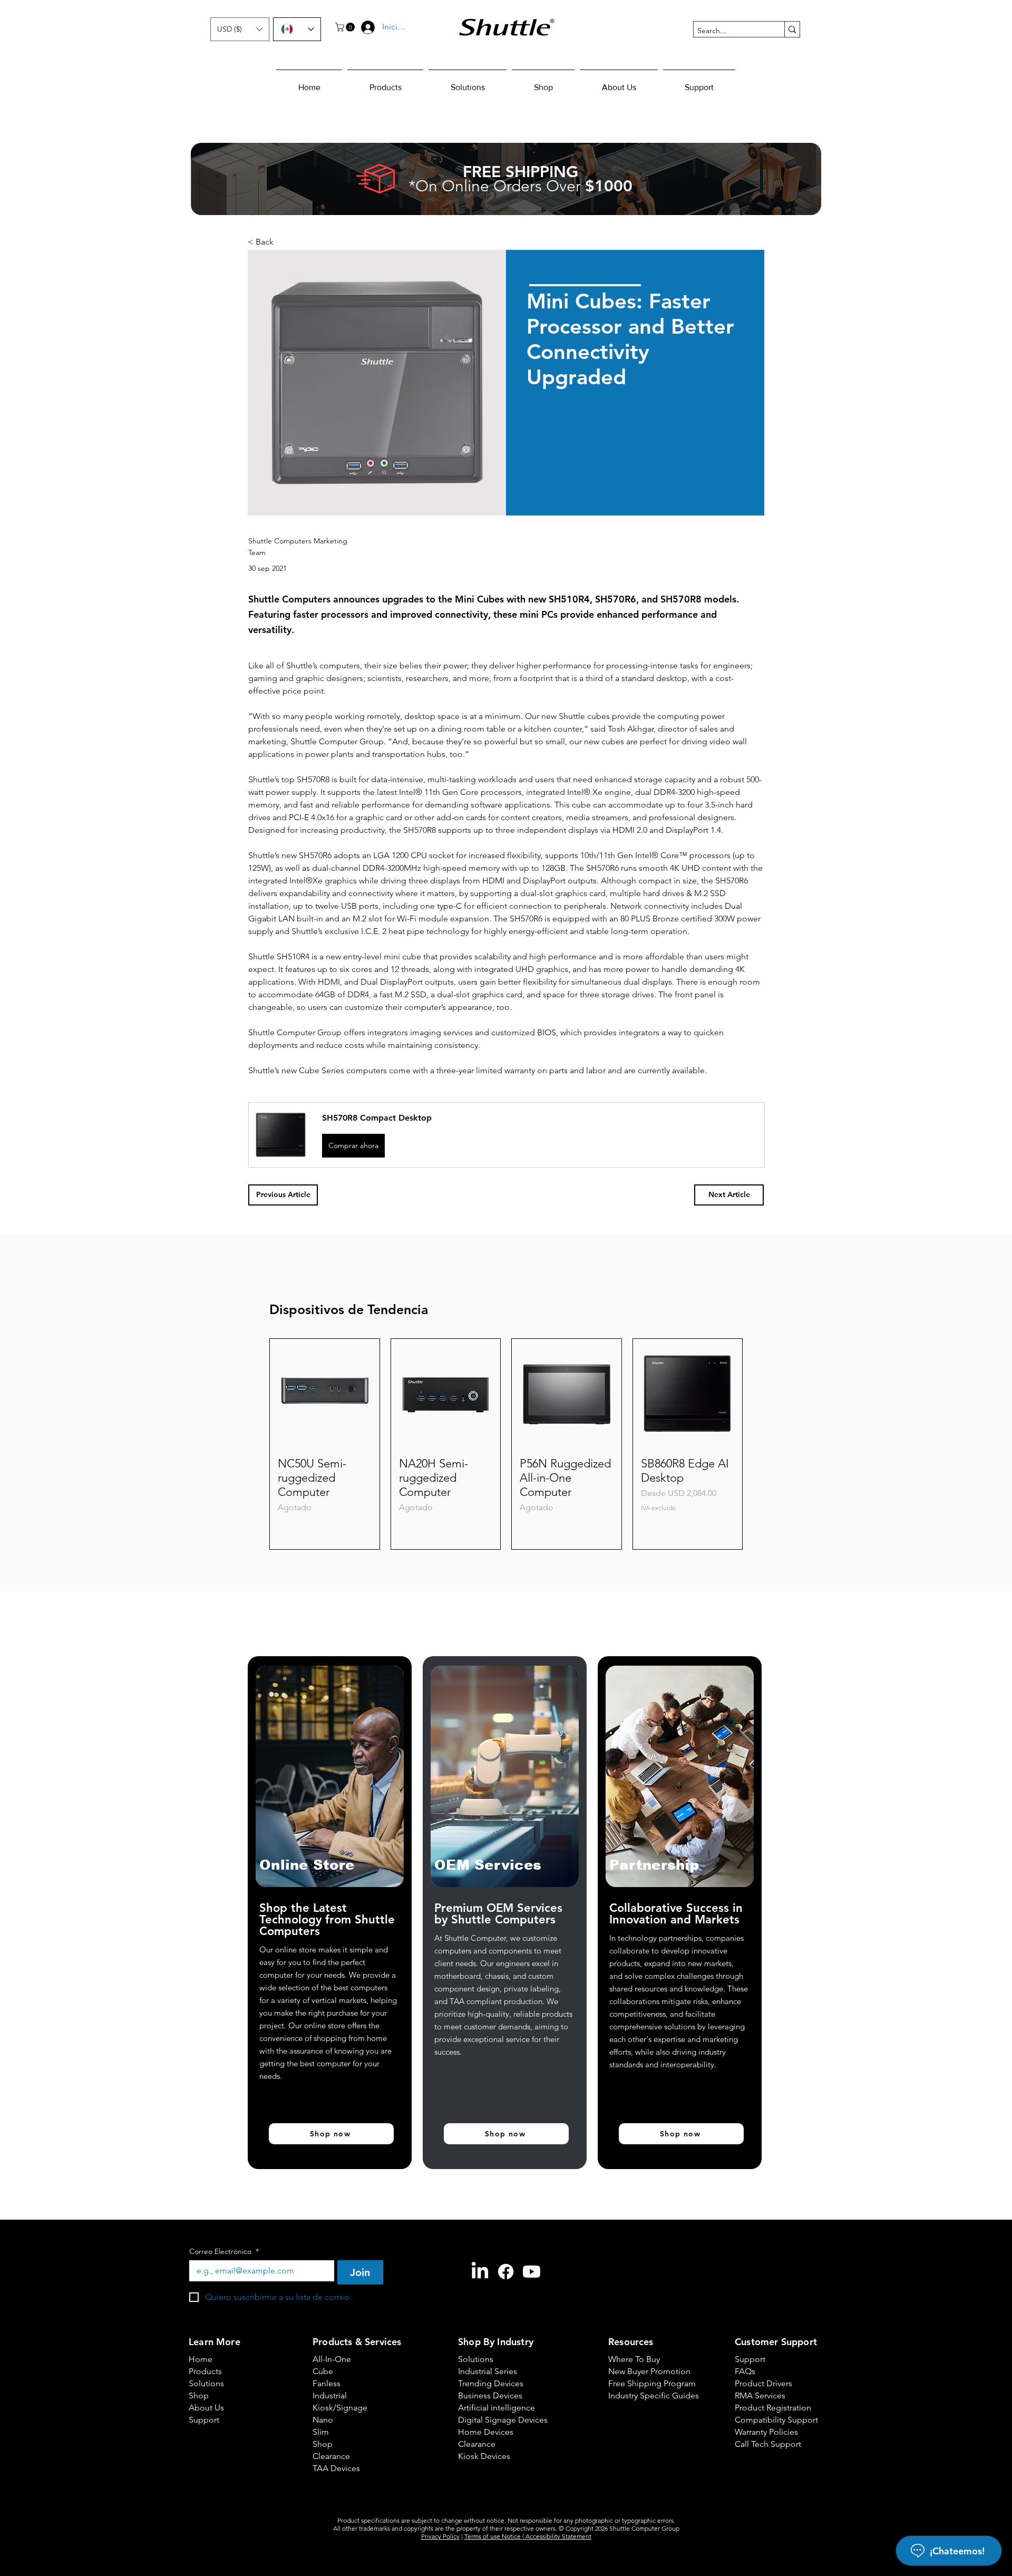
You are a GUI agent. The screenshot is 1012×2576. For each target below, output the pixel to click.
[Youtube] (532, 2207)
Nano (323, 2355)
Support (204, 2355)
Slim (321, 2367)
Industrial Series (488, 2306)
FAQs (745, 2306)
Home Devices (486, 2367)
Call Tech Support (768, 2379)
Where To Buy (634, 2294)
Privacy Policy (440, 2471)
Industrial (330, 2331)
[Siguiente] (758, 1379)
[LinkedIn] (480, 2207)
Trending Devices (491, 2319)
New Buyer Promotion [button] (645, 2306)
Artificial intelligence (495, 2343)
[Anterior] (254, 1379)
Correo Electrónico (224, 2187)
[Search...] (792, 29)
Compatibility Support (772, 2355)
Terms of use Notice (493, 2471)
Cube (323, 2306)
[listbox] (240, 29)
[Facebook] (506, 2207)
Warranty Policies (766, 2367)
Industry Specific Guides (645, 2331)
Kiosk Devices (484, 2391)
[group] (506, 1379)
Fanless (327, 2319)
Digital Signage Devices (495, 2355)
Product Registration (772, 2343)
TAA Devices (336, 2403)
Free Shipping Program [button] (645, 2319)
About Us (206, 2343)
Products (205, 2306)
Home (201, 2294)
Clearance (331, 2391)
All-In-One (332, 2294)
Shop (199, 2331)
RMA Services (760, 2331)
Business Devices (490, 2331)
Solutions (206, 2319)
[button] (240, 29)
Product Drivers (763, 2319)
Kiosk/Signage (340, 2343)
